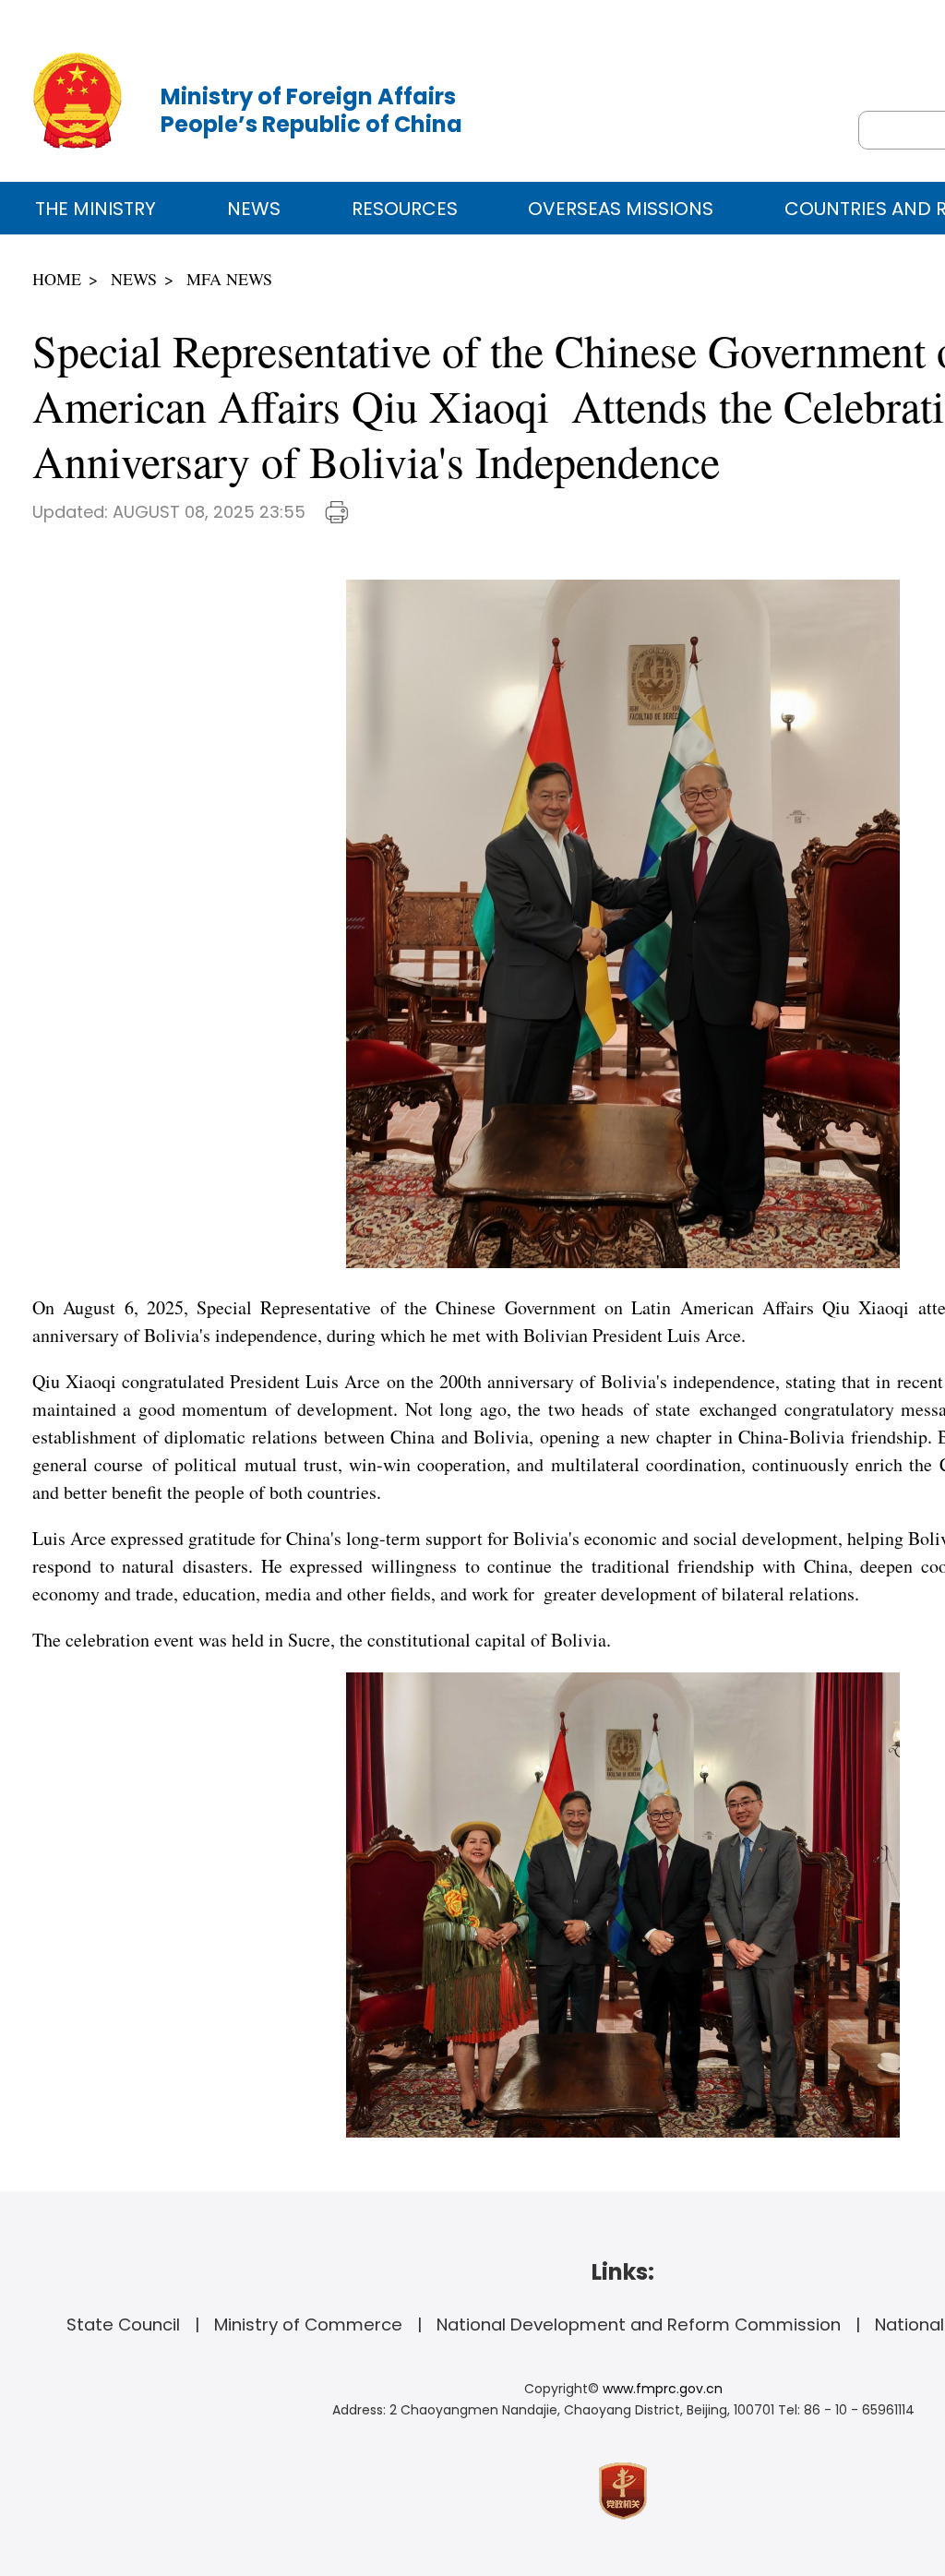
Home (57, 279)
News (254, 209)
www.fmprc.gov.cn (663, 2389)
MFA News (229, 279)
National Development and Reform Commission (639, 2324)
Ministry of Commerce (308, 2324)
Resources (405, 209)
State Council (123, 2324)
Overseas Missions (621, 209)
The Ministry (96, 209)
